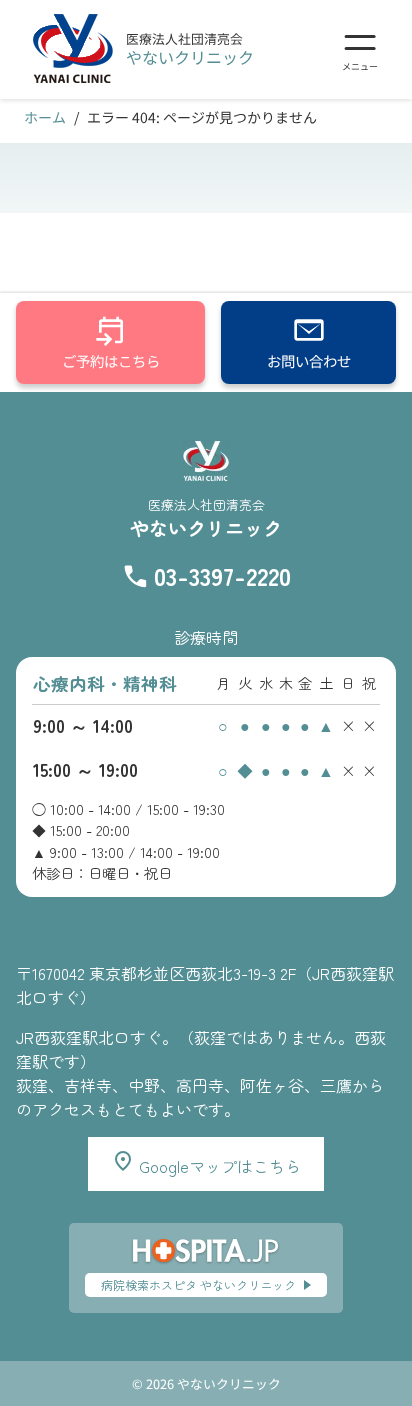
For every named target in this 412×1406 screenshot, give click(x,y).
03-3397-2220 (222, 575)
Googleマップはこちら (218, 1166)
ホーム (45, 117)
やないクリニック (190, 57)
